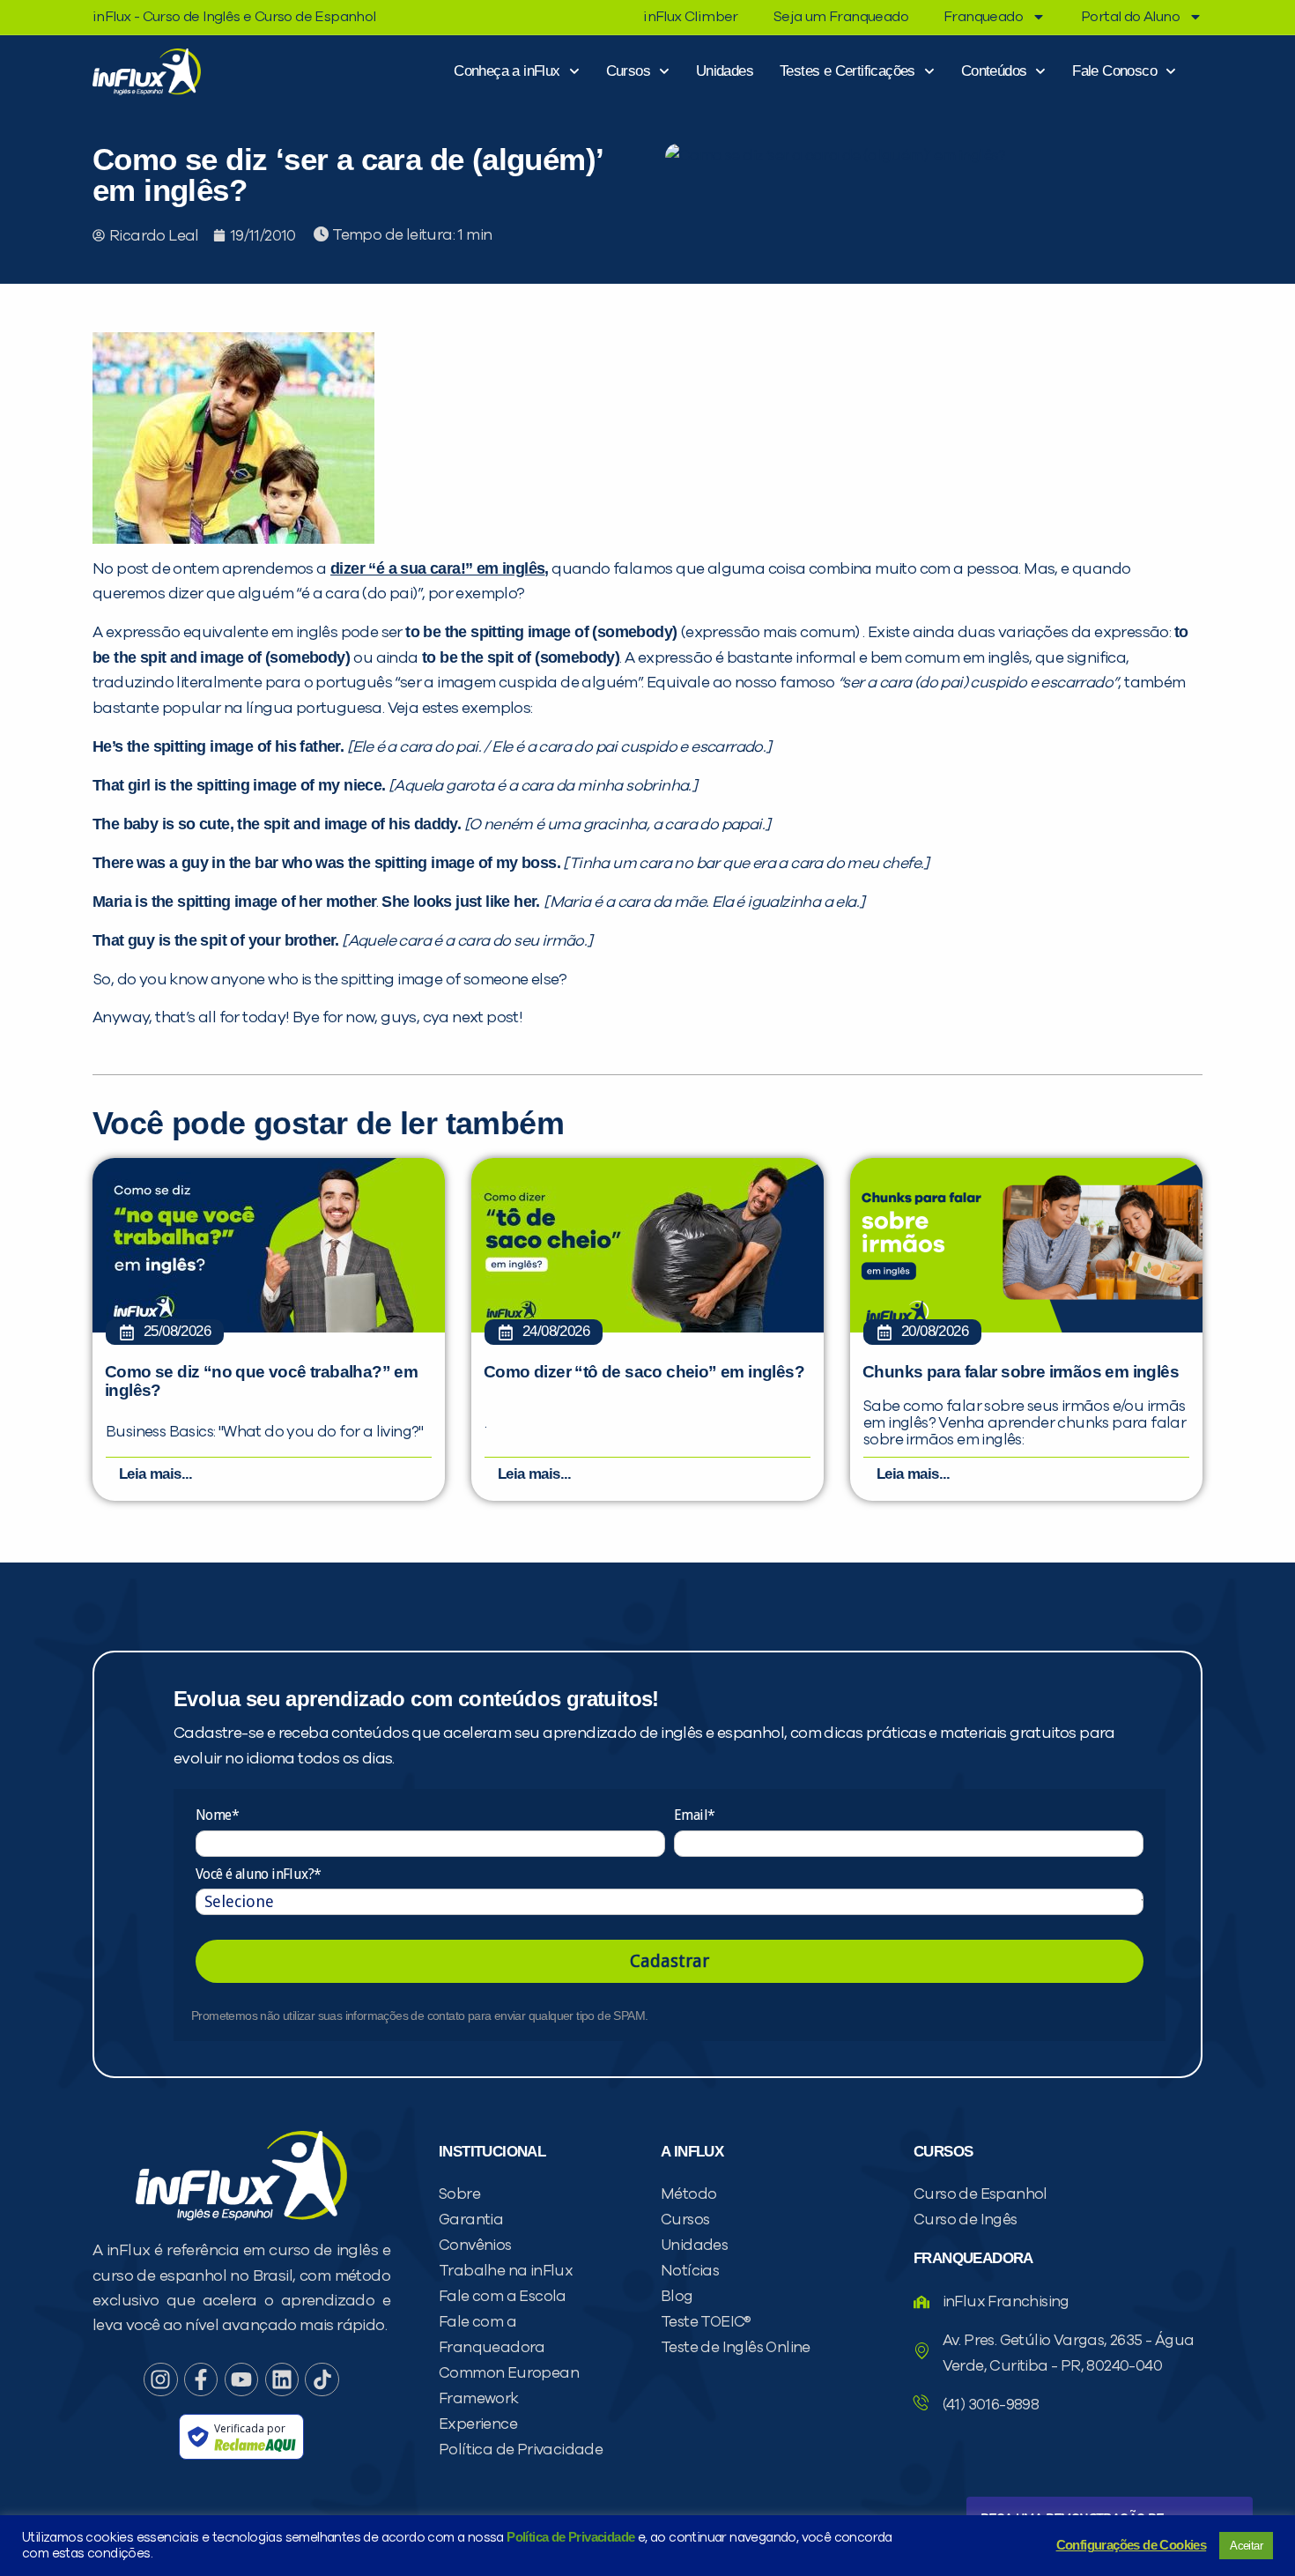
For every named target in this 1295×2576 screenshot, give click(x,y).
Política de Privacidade (570, 2537)
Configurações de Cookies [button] (1132, 2545)
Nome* (217, 1815)
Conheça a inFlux (507, 71)
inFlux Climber (691, 17)
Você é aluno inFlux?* (258, 1874)
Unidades (725, 71)
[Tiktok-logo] (322, 2379)
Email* (694, 1815)
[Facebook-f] (201, 2379)
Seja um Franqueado (841, 17)
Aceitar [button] (1246, 2546)
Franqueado (983, 17)
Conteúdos (994, 71)
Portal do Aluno (1130, 17)
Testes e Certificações (847, 71)
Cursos (628, 71)
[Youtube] (241, 2379)
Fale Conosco (1114, 71)
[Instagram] (160, 2379)
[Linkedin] (282, 2379)
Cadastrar (670, 1961)
